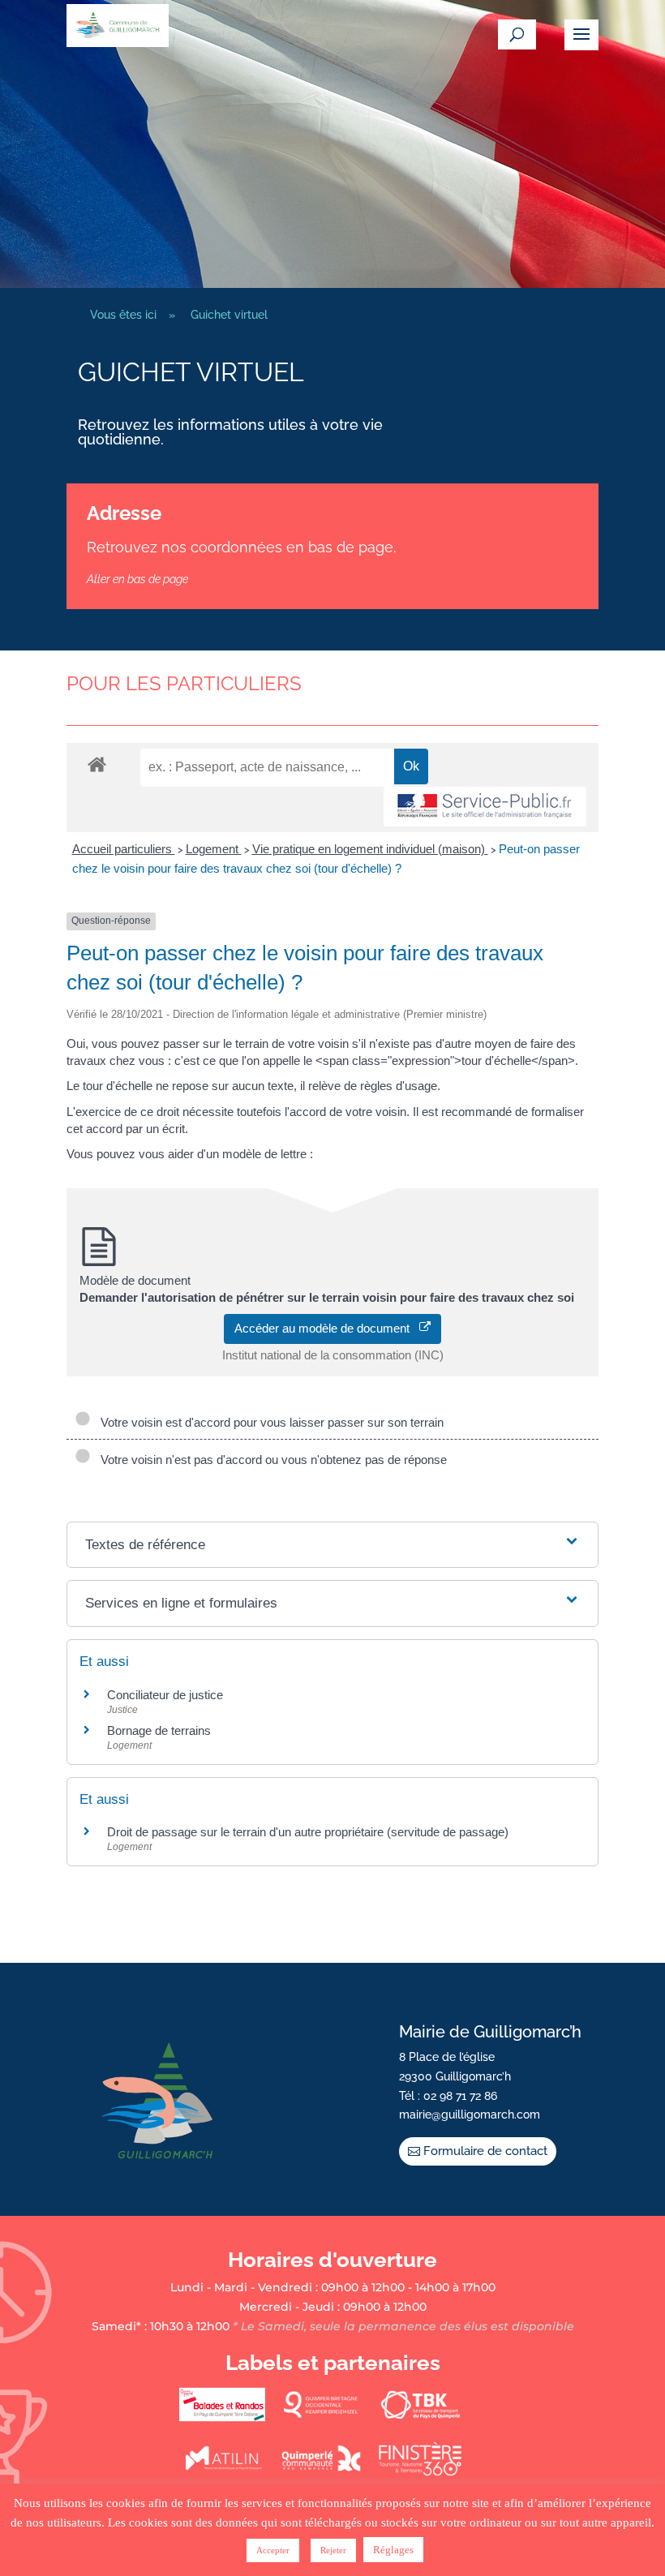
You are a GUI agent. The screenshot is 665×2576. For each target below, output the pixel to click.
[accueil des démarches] (97, 764)
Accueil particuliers (124, 849)
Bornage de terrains (159, 1730)
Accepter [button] (273, 2550)
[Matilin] (222, 2472)
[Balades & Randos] (222, 2418)
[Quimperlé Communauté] (321, 2472)
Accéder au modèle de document (327, 1328)
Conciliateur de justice (165, 1695)
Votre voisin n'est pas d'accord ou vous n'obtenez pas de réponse (270, 1460)
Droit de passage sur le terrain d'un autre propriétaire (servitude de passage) (308, 1832)
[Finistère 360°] (420, 2472)
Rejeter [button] (333, 2550)
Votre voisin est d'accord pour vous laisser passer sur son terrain (269, 1422)
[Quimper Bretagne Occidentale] (321, 2418)
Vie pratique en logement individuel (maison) (370, 849)
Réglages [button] (393, 2550)
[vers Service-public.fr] (485, 807)
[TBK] (420, 2418)
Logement (214, 849)
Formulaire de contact (485, 2151)
